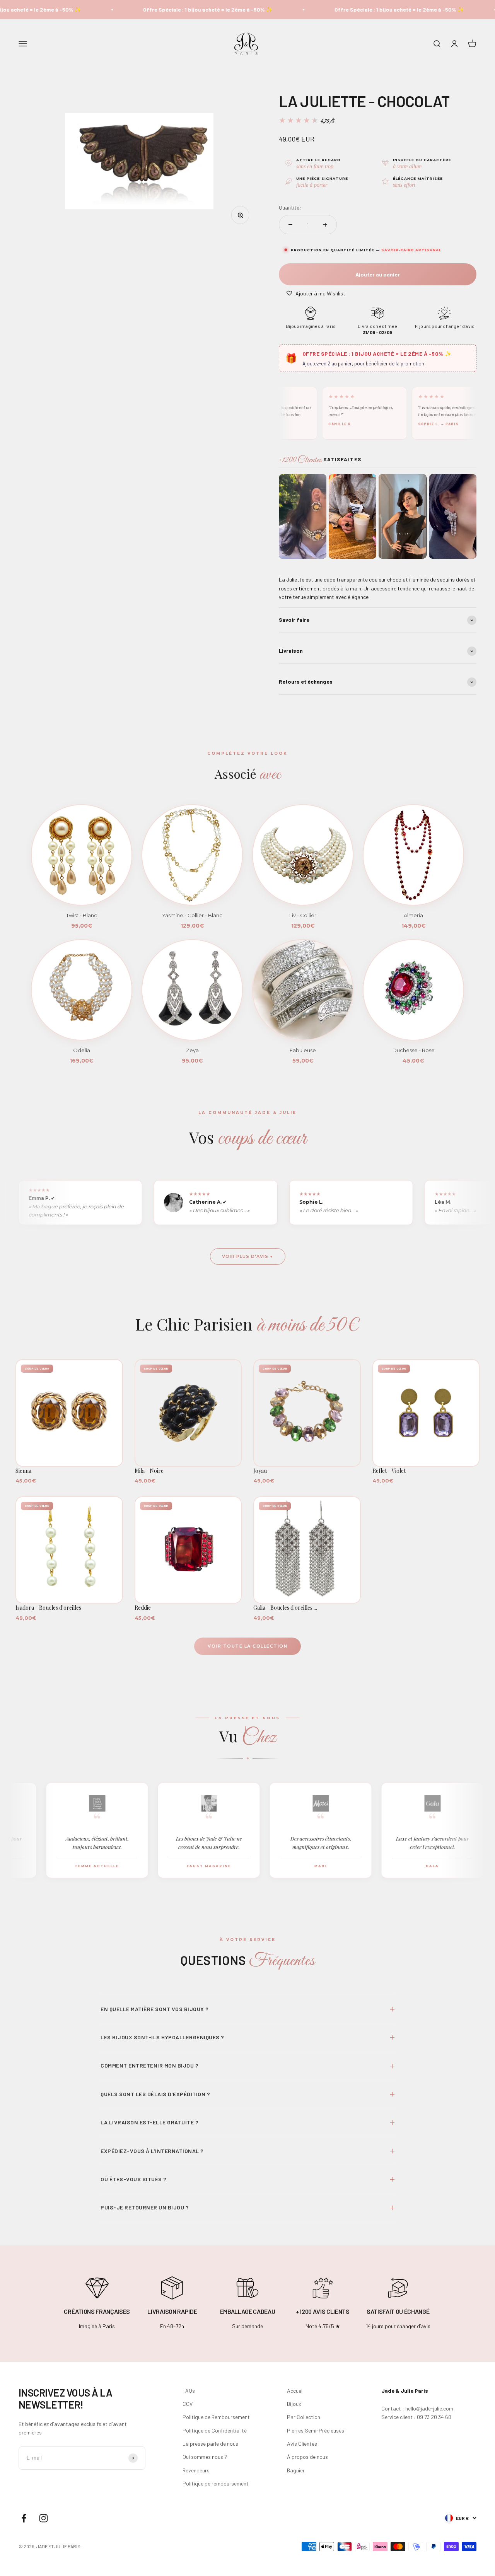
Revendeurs (196, 2470)
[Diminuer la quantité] (290, 225)
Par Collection (304, 2417)
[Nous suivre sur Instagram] (44, 2518)
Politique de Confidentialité (215, 2430)
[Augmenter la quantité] (325, 225)
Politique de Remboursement (216, 2417)
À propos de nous (307, 2457)
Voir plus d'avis (245, 1256)
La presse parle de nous (210, 2444)
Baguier (296, 2470)
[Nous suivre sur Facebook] (24, 2518)
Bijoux (294, 2404)
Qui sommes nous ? (205, 2457)
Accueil (295, 2391)
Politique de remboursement (216, 2483)
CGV (188, 2404)
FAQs (189, 2391)
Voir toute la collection (247, 1646)
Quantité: (290, 207)
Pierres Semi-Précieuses (316, 2430)
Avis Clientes (302, 2444)
